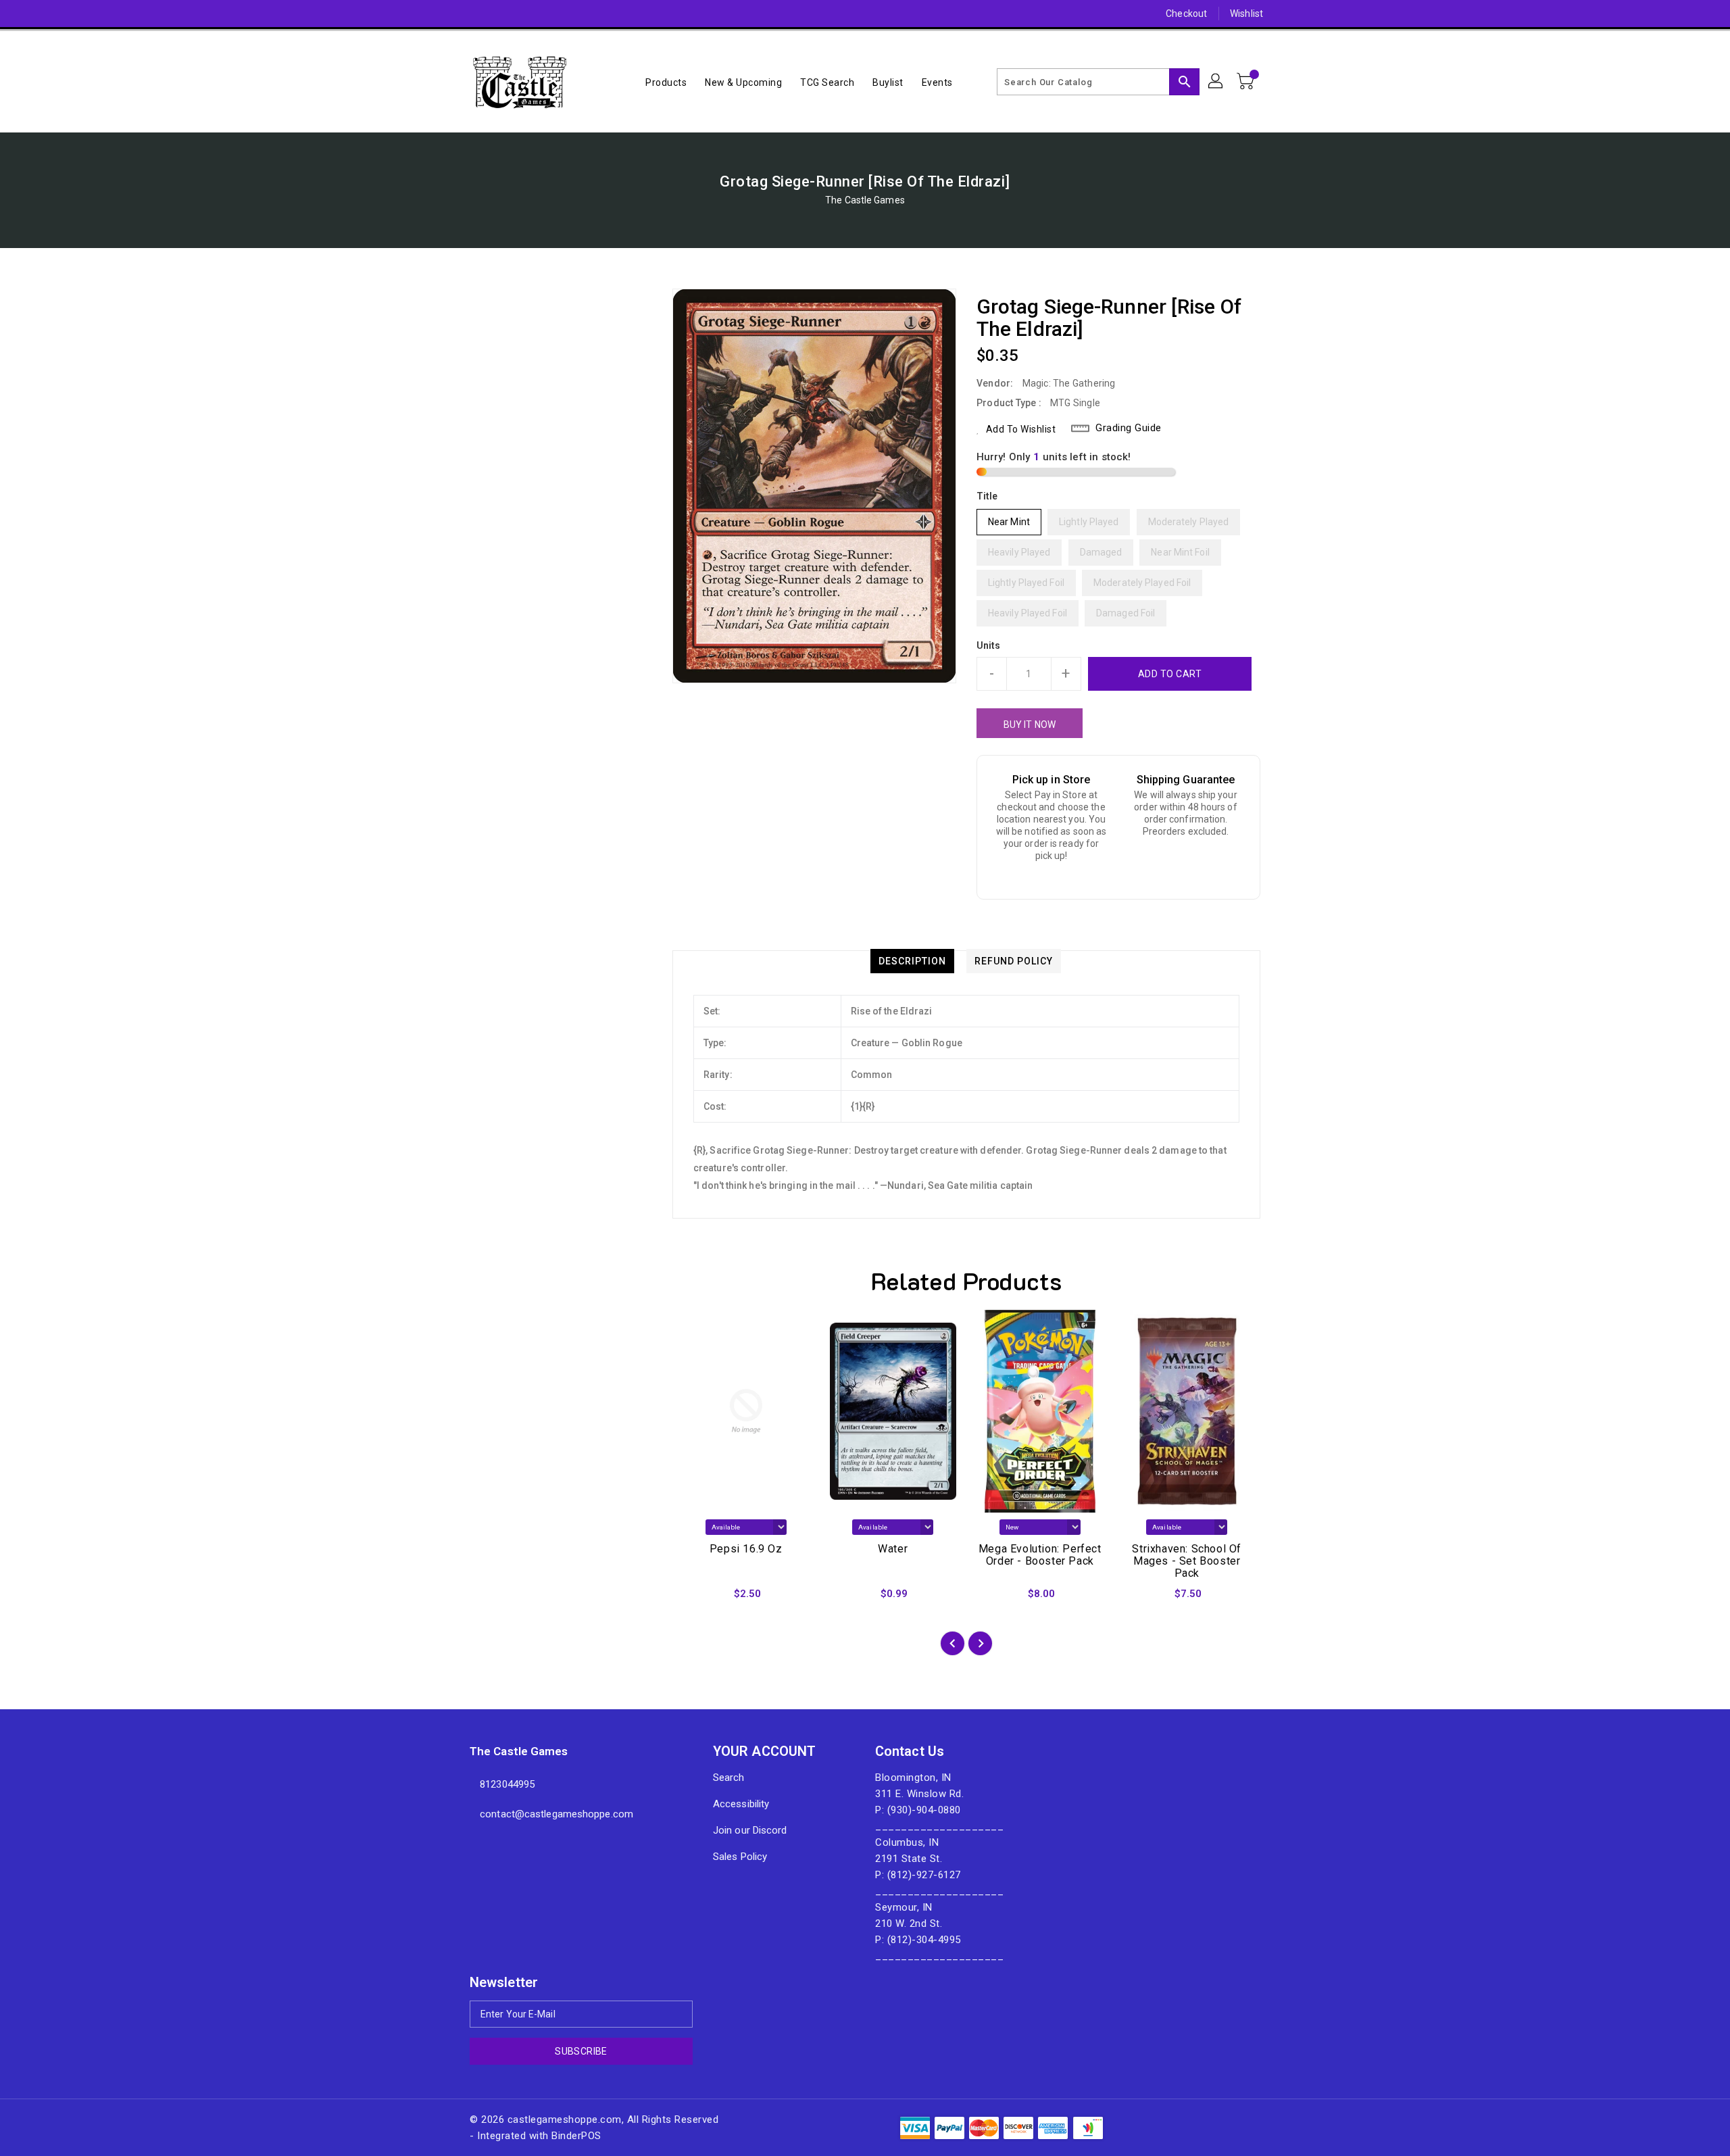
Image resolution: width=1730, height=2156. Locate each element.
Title (987, 496)
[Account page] (1216, 82)
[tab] (912, 961)
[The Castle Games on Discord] (451, 14)
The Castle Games (865, 200)
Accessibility (741, 1804)
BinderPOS (576, 2136)
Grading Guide (1129, 428)
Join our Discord (750, 1830)
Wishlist (1246, 14)
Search (729, 1778)
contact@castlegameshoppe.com (557, 1814)
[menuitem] (666, 82)
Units (989, 645)
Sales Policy (740, 1857)
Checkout (1186, 14)
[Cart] (1247, 82)
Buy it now (1030, 725)
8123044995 (507, 1784)
